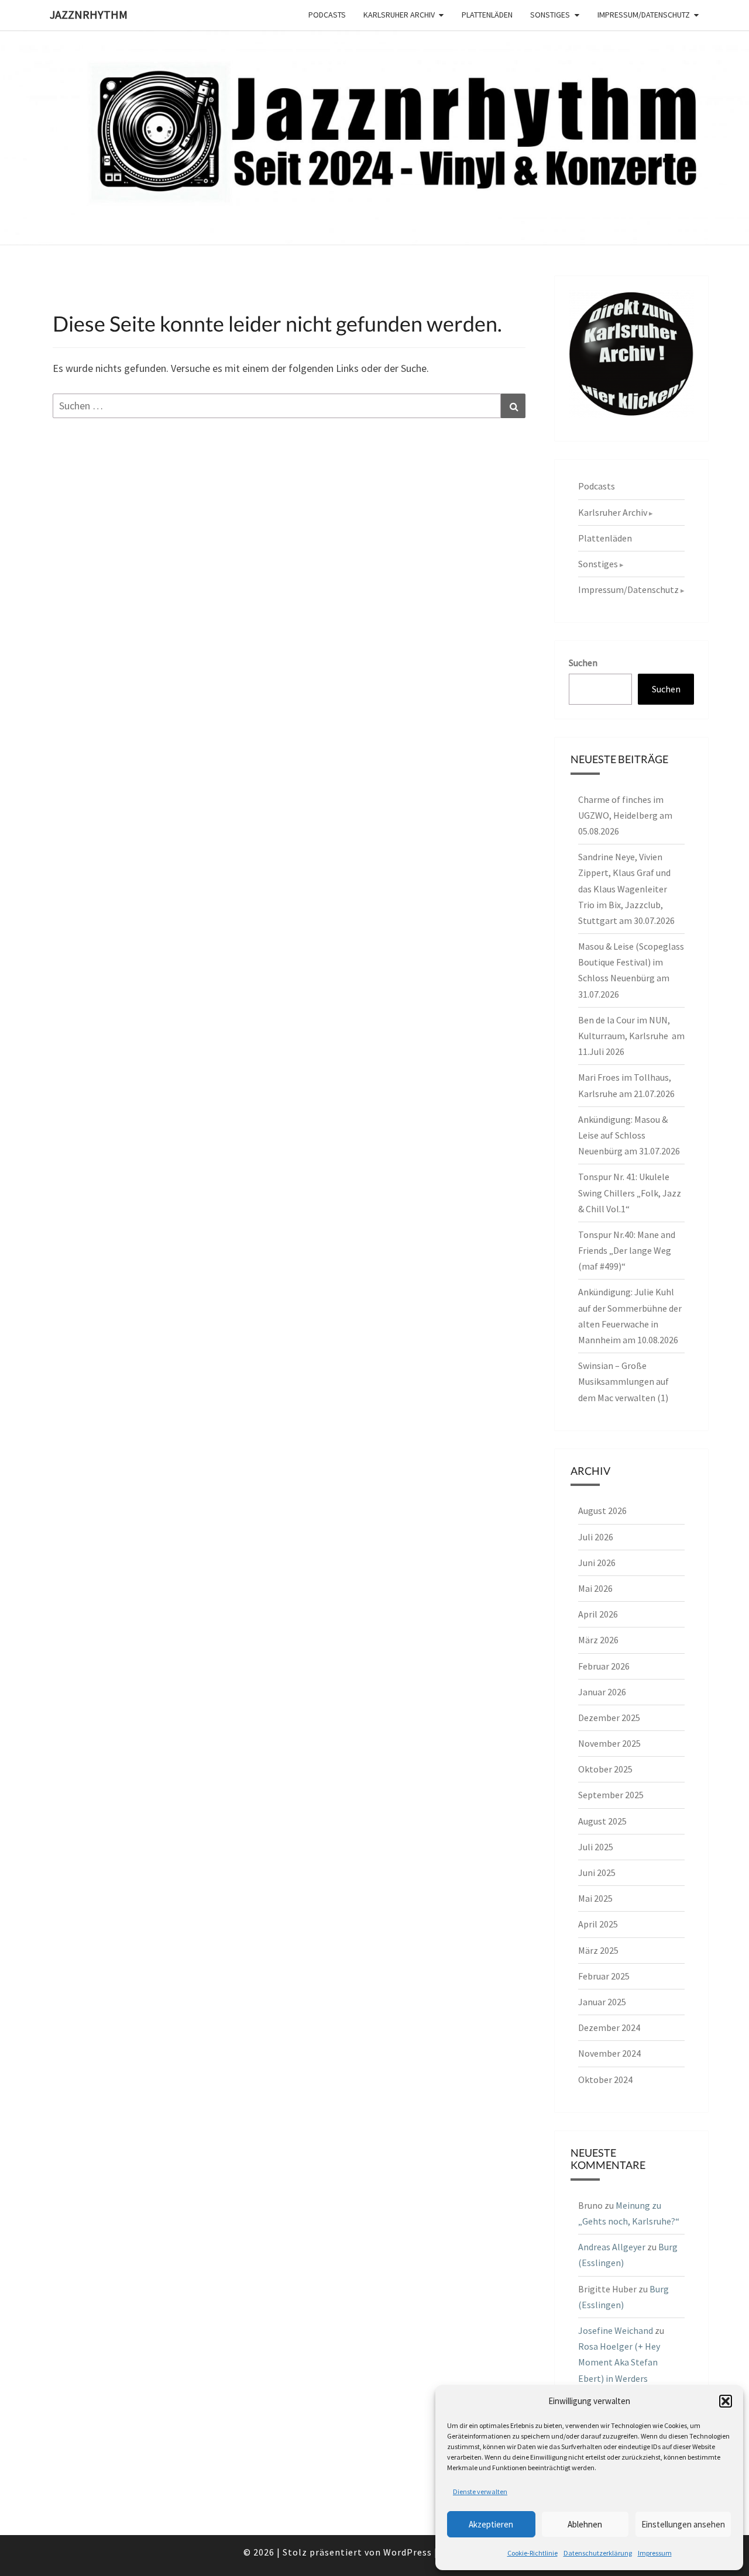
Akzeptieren (491, 2524)
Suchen (583, 663)
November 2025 (609, 1743)
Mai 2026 (595, 1588)
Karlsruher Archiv (399, 15)
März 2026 (598, 1640)
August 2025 (602, 1821)
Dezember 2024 (609, 2027)
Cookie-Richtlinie (532, 2553)
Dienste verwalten (480, 2491)
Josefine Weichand (616, 2330)
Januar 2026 (602, 1692)
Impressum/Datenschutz (644, 15)
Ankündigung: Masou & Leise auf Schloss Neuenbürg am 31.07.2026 (629, 1135)
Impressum (655, 2553)
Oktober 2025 (605, 1769)
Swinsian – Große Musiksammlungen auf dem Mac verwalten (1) (623, 1381)
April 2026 (598, 1614)
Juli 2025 (596, 1847)
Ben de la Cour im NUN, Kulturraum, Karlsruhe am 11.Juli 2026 (631, 1036)
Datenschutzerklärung (598, 2553)
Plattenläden (487, 15)
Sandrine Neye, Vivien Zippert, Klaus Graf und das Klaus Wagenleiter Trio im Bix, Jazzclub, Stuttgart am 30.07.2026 (626, 889)
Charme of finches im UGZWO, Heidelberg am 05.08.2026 (625, 815)
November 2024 (609, 2053)
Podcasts (327, 15)
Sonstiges (550, 15)
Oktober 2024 (605, 2080)
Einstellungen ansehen (683, 2524)
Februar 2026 (604, 1666)
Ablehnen (585, 2524)
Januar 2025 (602, 2002)
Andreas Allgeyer (612, 2247)
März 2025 (598, 1950)
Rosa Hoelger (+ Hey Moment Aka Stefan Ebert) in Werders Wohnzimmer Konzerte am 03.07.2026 (626, 2378)
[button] (726, 2401)
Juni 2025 (597, 1872)
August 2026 (602, 1511)
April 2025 (598, 1924)
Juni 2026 (597, 1563)
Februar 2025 (604, 1976)
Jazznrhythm (89, 14)
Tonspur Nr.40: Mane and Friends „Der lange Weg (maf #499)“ (627, 1250)
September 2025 (611, 1795)
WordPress (408, 2552)
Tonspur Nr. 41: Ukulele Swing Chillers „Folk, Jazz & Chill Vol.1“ (630, 1192)
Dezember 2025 (609, 1718)
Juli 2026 (596, 1537)
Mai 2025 (595, 1898)
